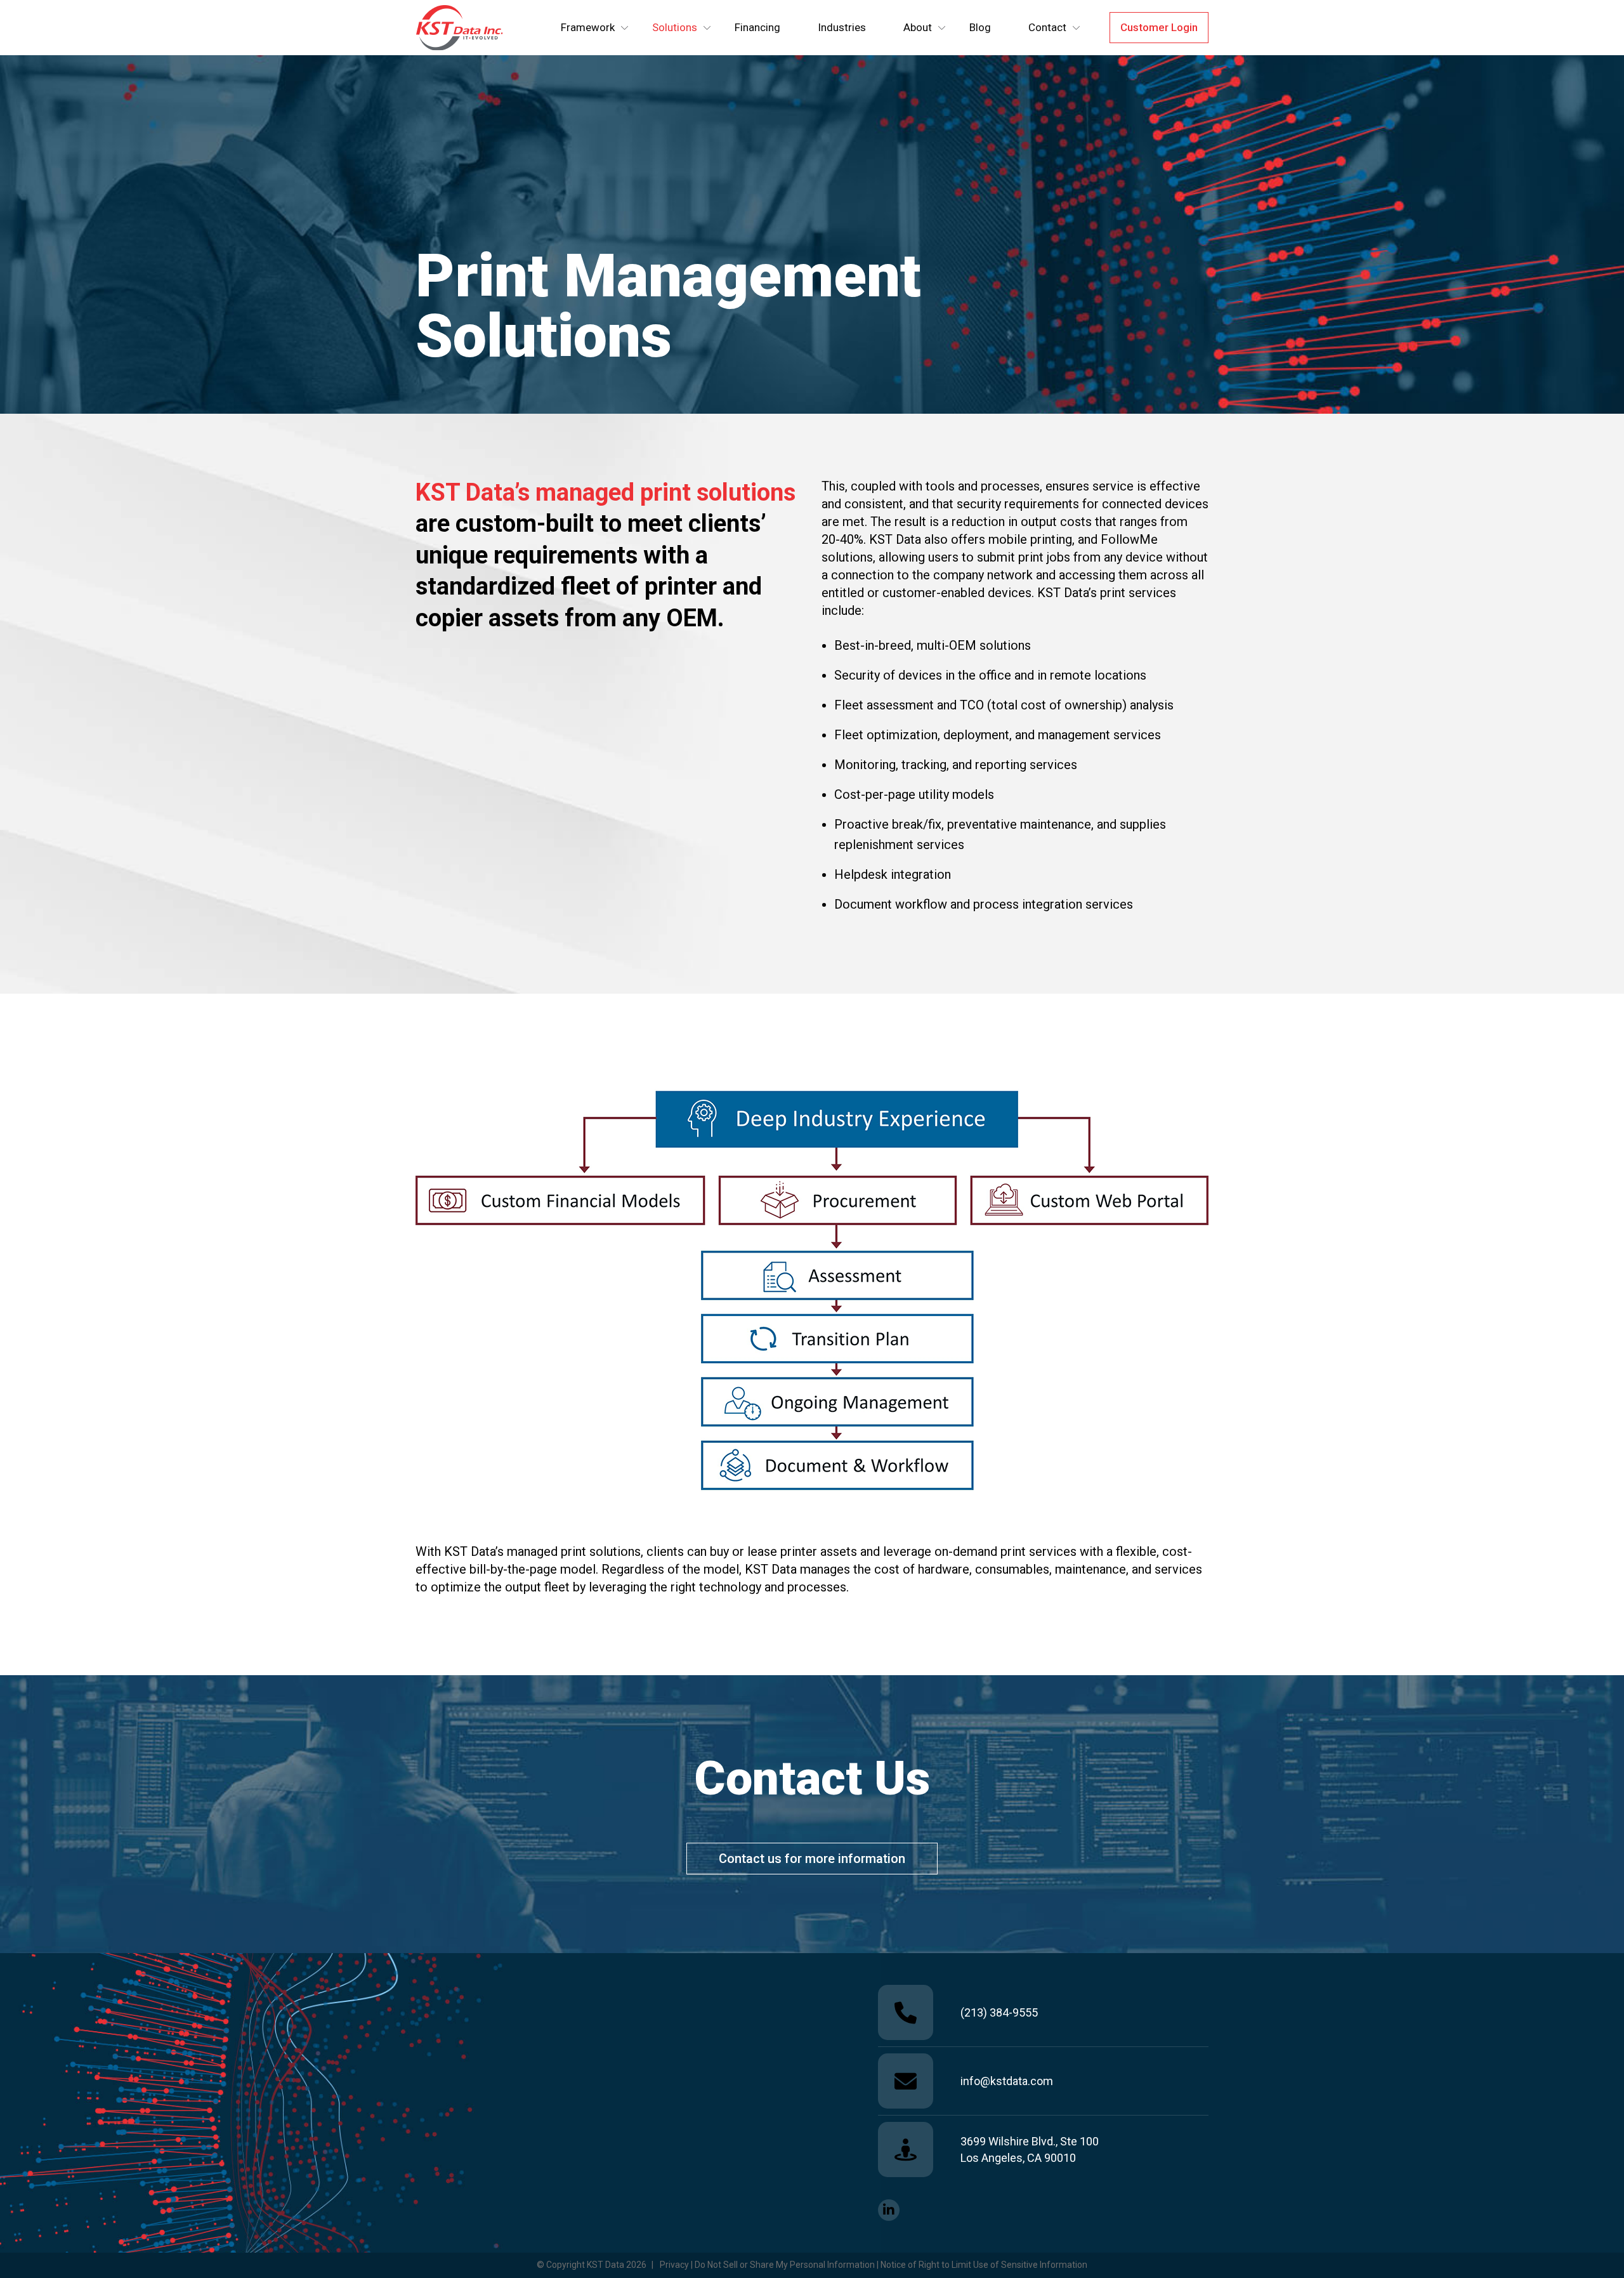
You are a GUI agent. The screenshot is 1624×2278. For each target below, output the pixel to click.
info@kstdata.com (1007, 2081)
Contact (1047, 27)
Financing (757, 27)
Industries (842, 27)
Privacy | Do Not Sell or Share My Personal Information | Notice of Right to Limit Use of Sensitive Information (874, 2265)
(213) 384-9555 (999, 2012)
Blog (980, 27)
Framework (588, 27)
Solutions (675, 27)
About (918, 27)
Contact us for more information (812, 1859)
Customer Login (1159, 27)
